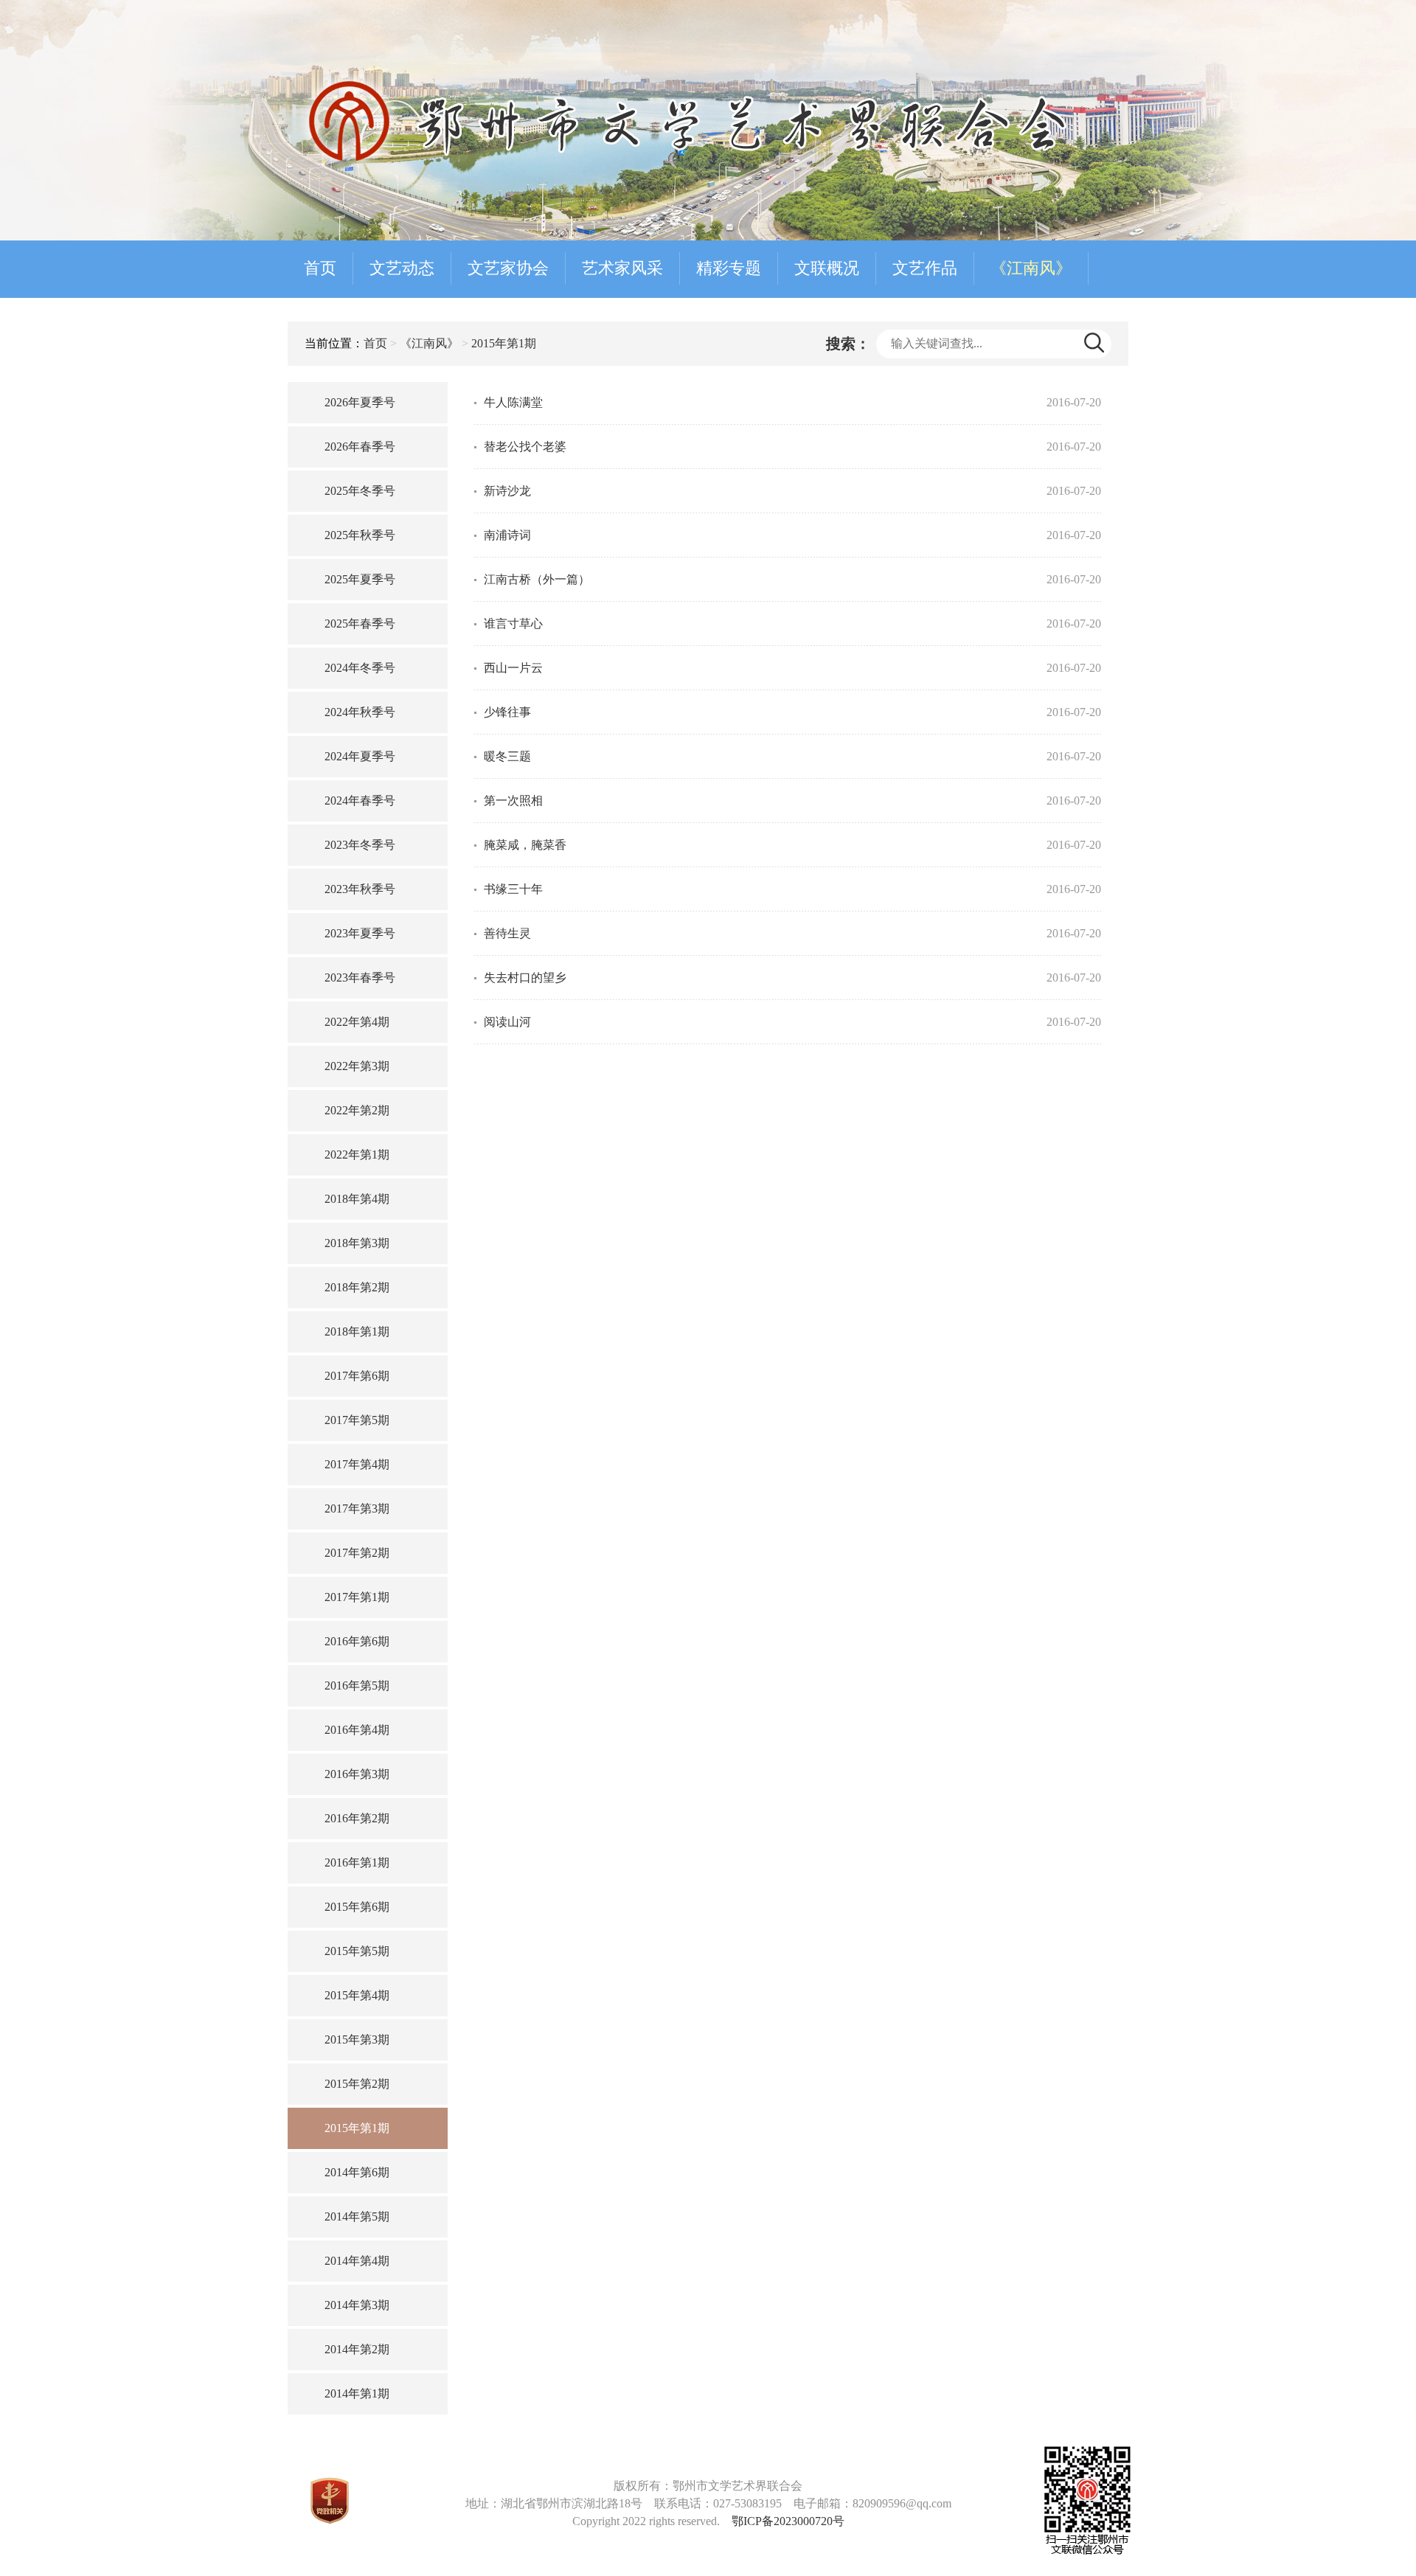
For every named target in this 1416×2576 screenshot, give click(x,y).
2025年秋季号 (360, 535)
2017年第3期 (357, 1509)
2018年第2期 (357, 1287)
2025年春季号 (360, 624)
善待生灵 (507, 933)
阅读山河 (507, 1022)
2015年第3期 (357, 2039)
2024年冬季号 (360, 668)
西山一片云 (513, 668)
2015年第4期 (357, 1995)
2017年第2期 (357, 1553)
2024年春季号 (360, 801)
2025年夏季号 (360, 579)
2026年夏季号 (360, 402)
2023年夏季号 (360, 933)
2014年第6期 (357, 2172)
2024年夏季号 (360, 756)
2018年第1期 (357, 1332)
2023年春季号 (360, 978)
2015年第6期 (357, 1907)
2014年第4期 (357, 2261)
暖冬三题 (507, 756)
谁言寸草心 (513, 624)
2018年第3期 (357, 1243)
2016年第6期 (357, 1641)
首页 (320, 268)
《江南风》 (1031, 268)
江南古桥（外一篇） (537, 579)
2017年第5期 (357, 1420)
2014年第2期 (357, 2349)
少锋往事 (507, 712)
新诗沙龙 (507, 491)
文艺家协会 (508, 268)
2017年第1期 (357, 1597)
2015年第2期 (357, 2084)
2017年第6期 (357, 1376)
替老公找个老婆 (525, 447)
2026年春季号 (360, 447)
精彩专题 (729, 268)
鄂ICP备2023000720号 (788, 2521)
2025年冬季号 (360, 491)
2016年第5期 (357, 1685)
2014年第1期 (357, 2393)
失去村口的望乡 (525, 978)
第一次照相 (513, 801)
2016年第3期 (357, 1774)
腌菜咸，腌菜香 (525, 845)
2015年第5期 (357, 1951)
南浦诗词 (507, 535)
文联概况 (827, 268)
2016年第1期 (357, 1862)
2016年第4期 (357, 1730)
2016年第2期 (357, 1818)
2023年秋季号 (360, 889)
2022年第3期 (357, 1066)
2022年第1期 (357, 1155)
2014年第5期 (357, 2216)
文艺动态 (402, 268)
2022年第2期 (357, 1110)
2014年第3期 (357, 2305)
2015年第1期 (504, 343)
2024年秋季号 (360, 712)
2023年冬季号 (360, 845)
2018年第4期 (357, 1199)
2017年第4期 (357, 1464)
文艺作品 (925, 268)
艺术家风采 (622, 268)
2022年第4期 (357, 1022)
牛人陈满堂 (513, 402)
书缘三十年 (513, 889)
